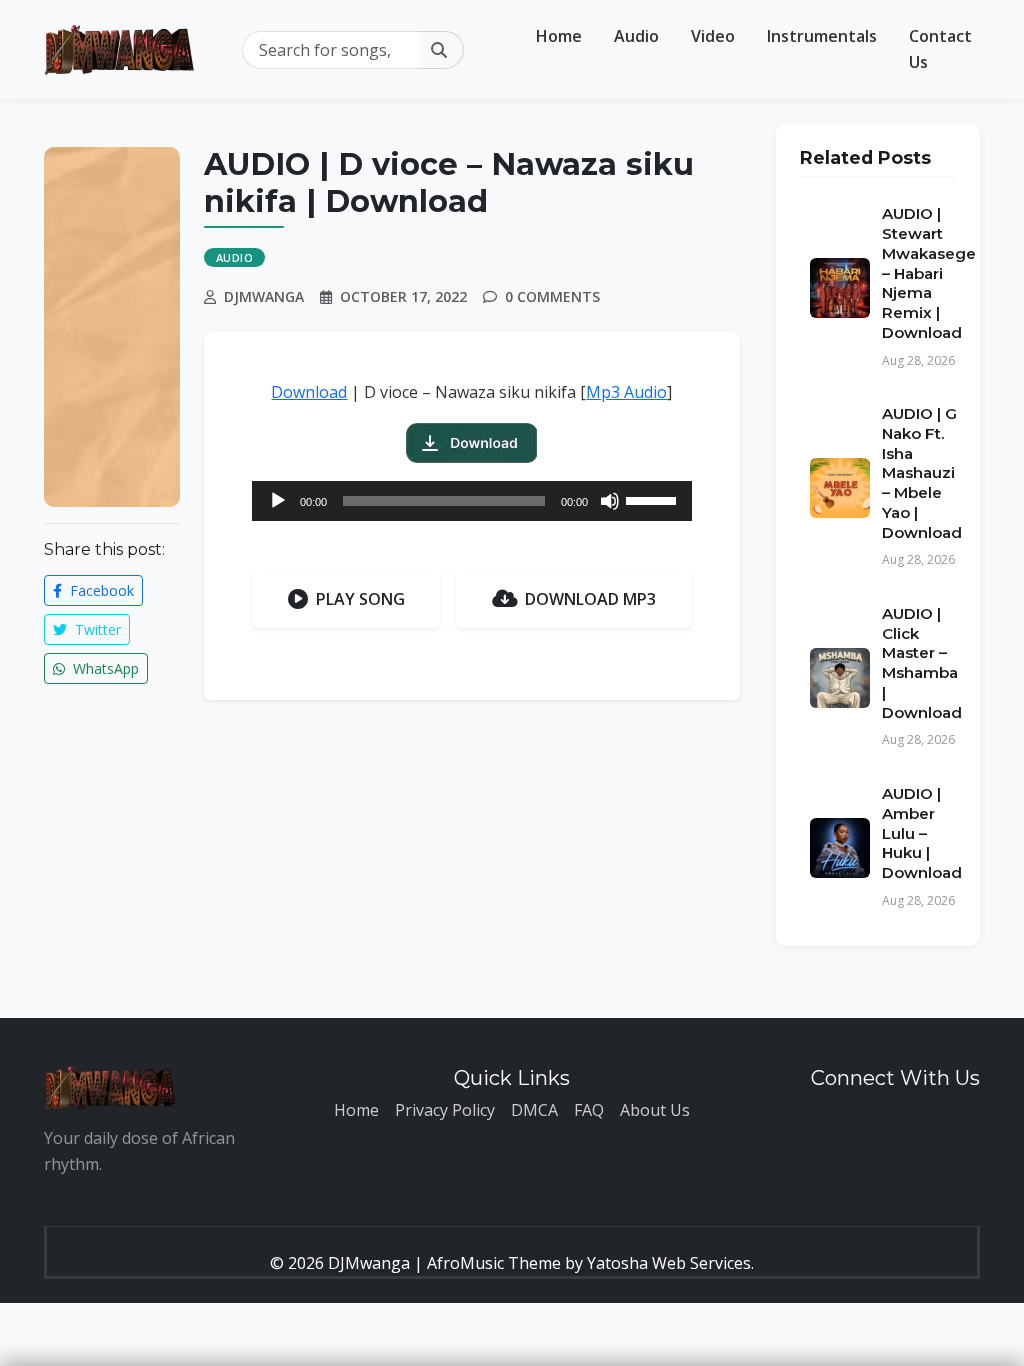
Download (309, 392)
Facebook (100, 590)
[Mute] (610, 501)
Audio (636, 36)
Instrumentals (822, 36)
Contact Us (940, 49)
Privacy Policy (445, 1110)
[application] (472, 501)
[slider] (654, 499)
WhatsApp (104, 668)
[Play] (278, 501)
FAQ (589, 1110)
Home (559, 36)
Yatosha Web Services (669, 1263)
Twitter (96, 629)
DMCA (534, 1110)
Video (713, 36)
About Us (655, 1110)
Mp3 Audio (626, 392)
